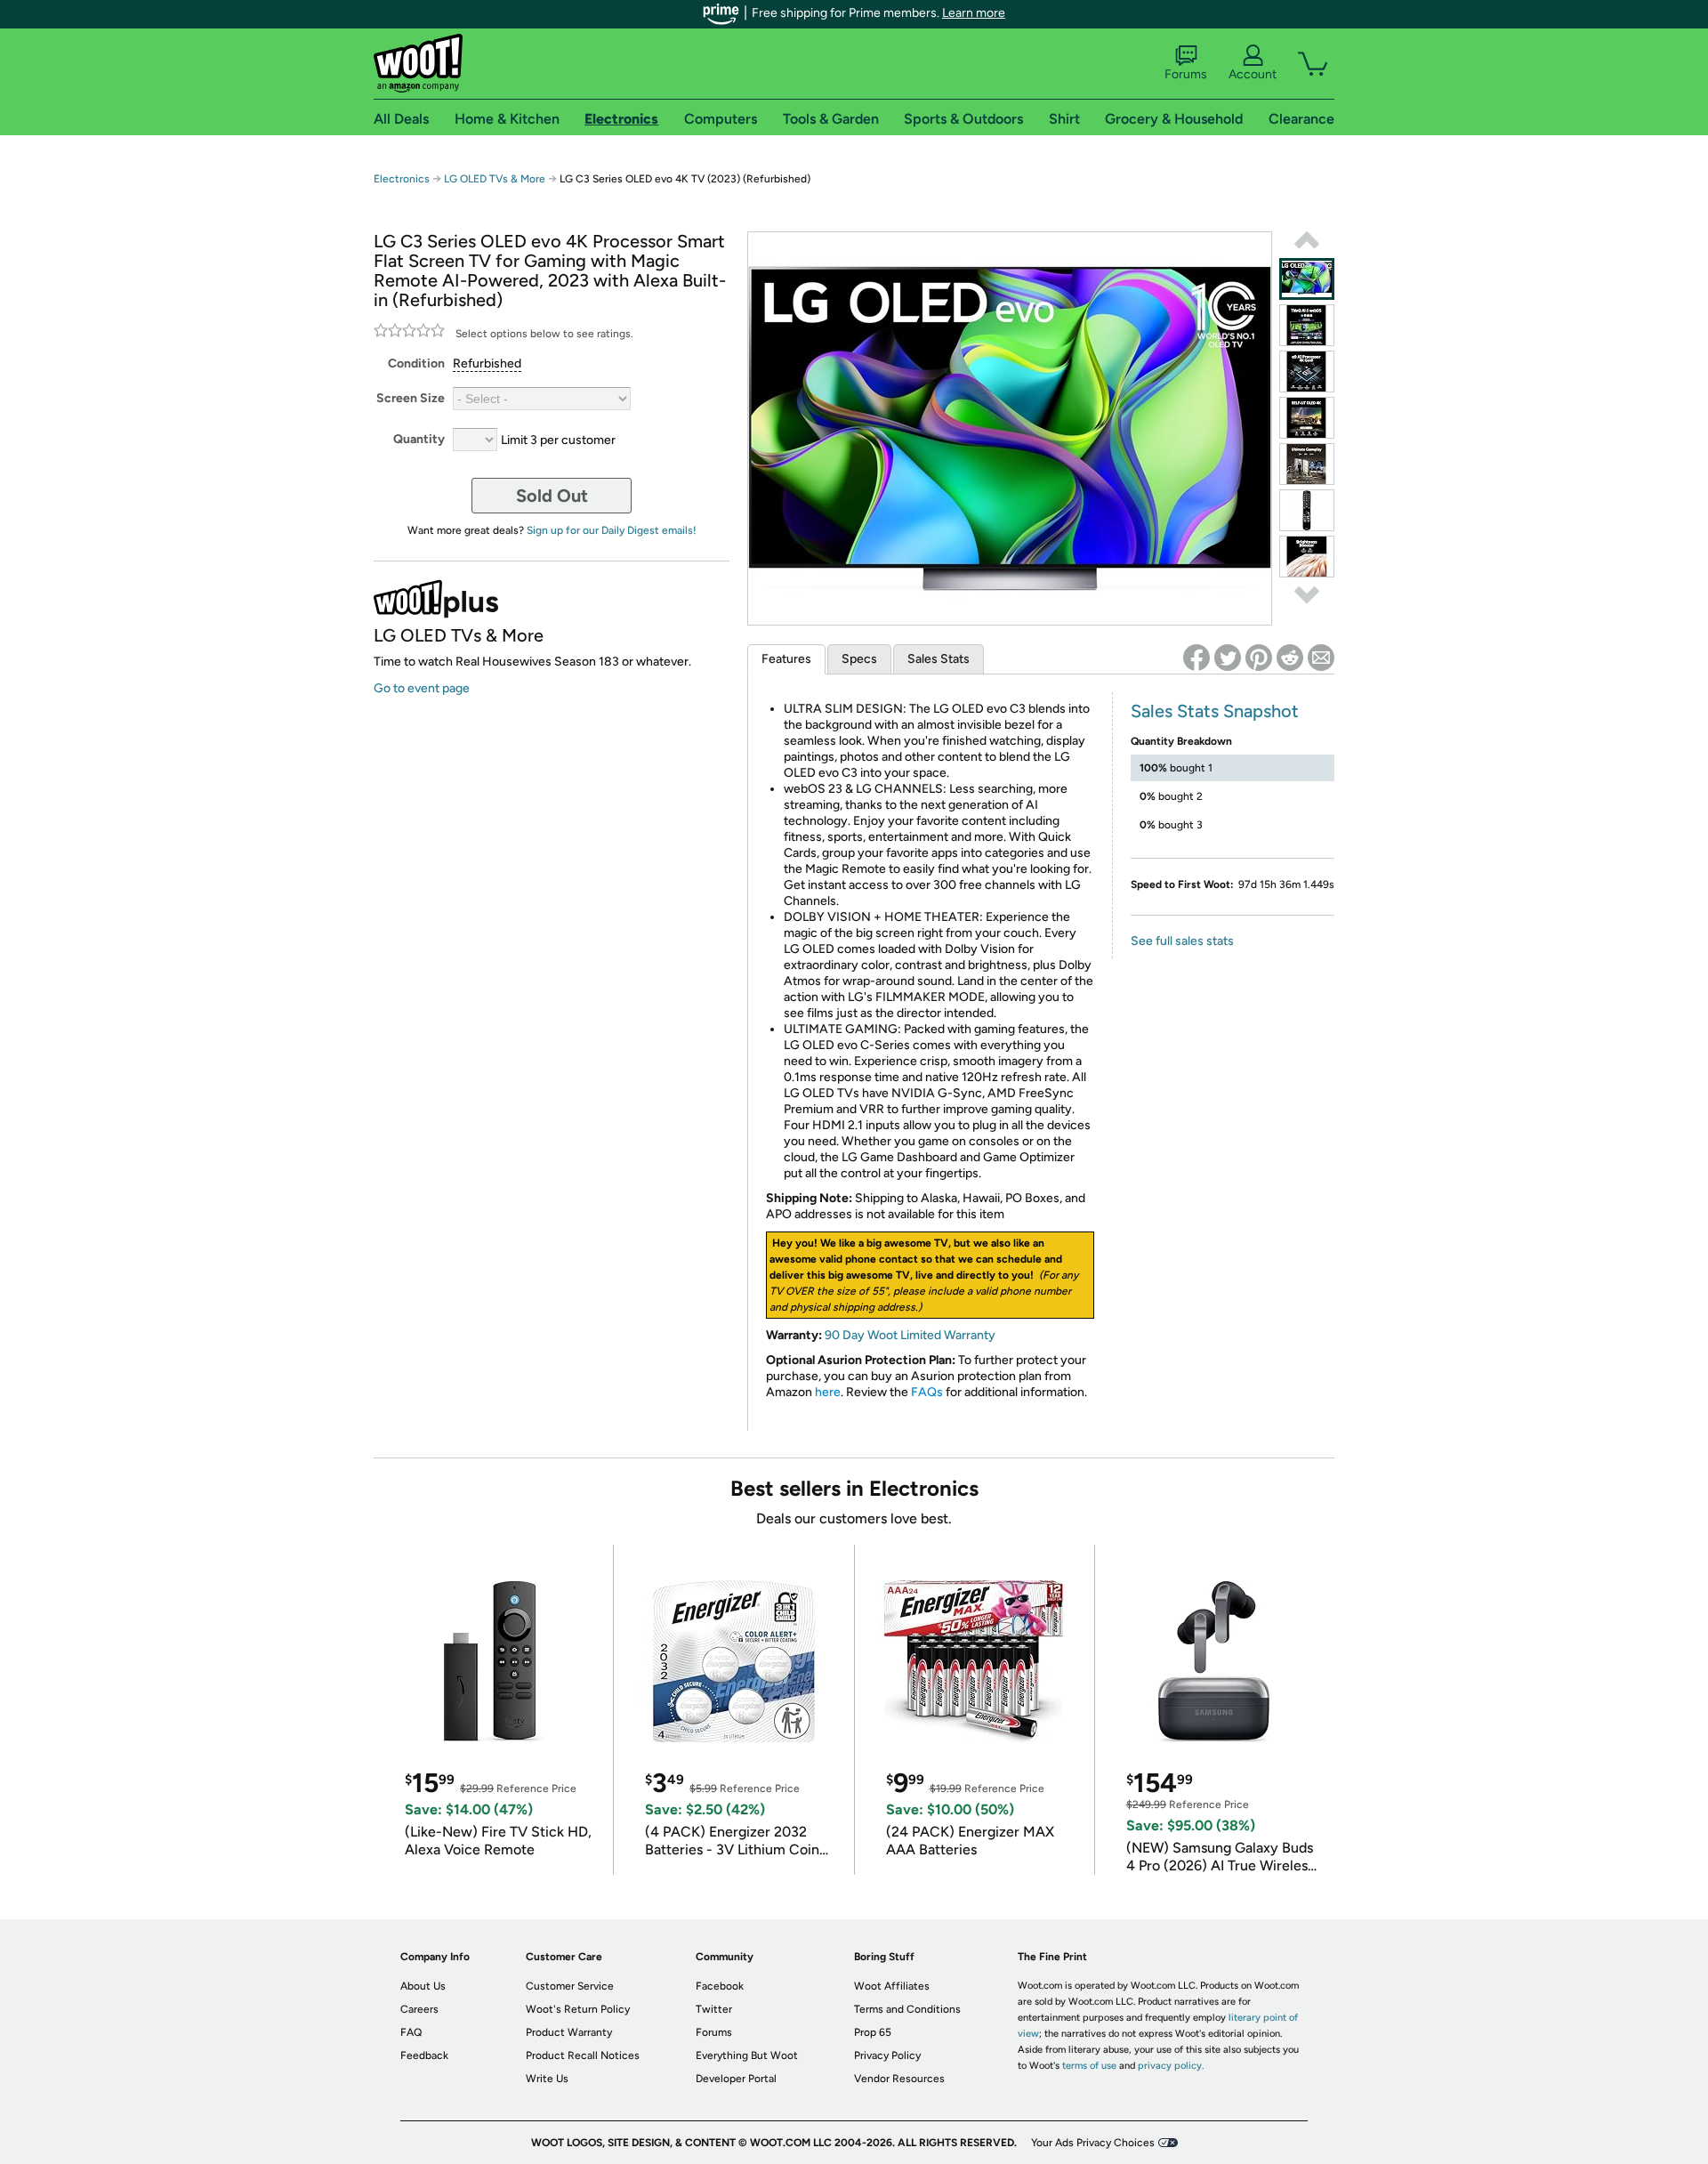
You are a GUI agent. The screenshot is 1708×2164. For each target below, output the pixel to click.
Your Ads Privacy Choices (1093, 2143)
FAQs (927, 1392)
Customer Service (570, 1986)
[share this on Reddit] (1290, 658)
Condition (416, 363)
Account (1253, 74)
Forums (1186, 74)
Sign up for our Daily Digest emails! (612, 530)
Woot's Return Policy (578, 2009)
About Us (423, 1986)
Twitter (714, 2009)
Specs (859, 659)
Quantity (419, 439)
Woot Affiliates (892, 1986)
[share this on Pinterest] (1259, 658)
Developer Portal (736, 2079)
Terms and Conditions (907, 2009)
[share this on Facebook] (1196, 658)
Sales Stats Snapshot (1215, 711)
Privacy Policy (887, 2055)
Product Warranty (569, 2032)
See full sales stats (1182, 941)
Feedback (424, 2055)
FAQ (411, 2032)
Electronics (402, 179)
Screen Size (411, 398)
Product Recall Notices (583, 2055)
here (828, 1392)
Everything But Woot (747, 2055)
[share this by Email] (1321, 658)
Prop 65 (873, 2032)
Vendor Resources (899, 2079)
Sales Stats (939, 659)
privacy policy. (1171, 2066)
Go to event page (422, 688)
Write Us (547, 2079)
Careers (419, 2009)
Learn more (974, 13)
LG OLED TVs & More (495, 179)
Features (786, 659)
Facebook (720, 1986)
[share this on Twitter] (1228, 658)
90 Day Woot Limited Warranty (910, 1335)
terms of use (1089, 2066)
